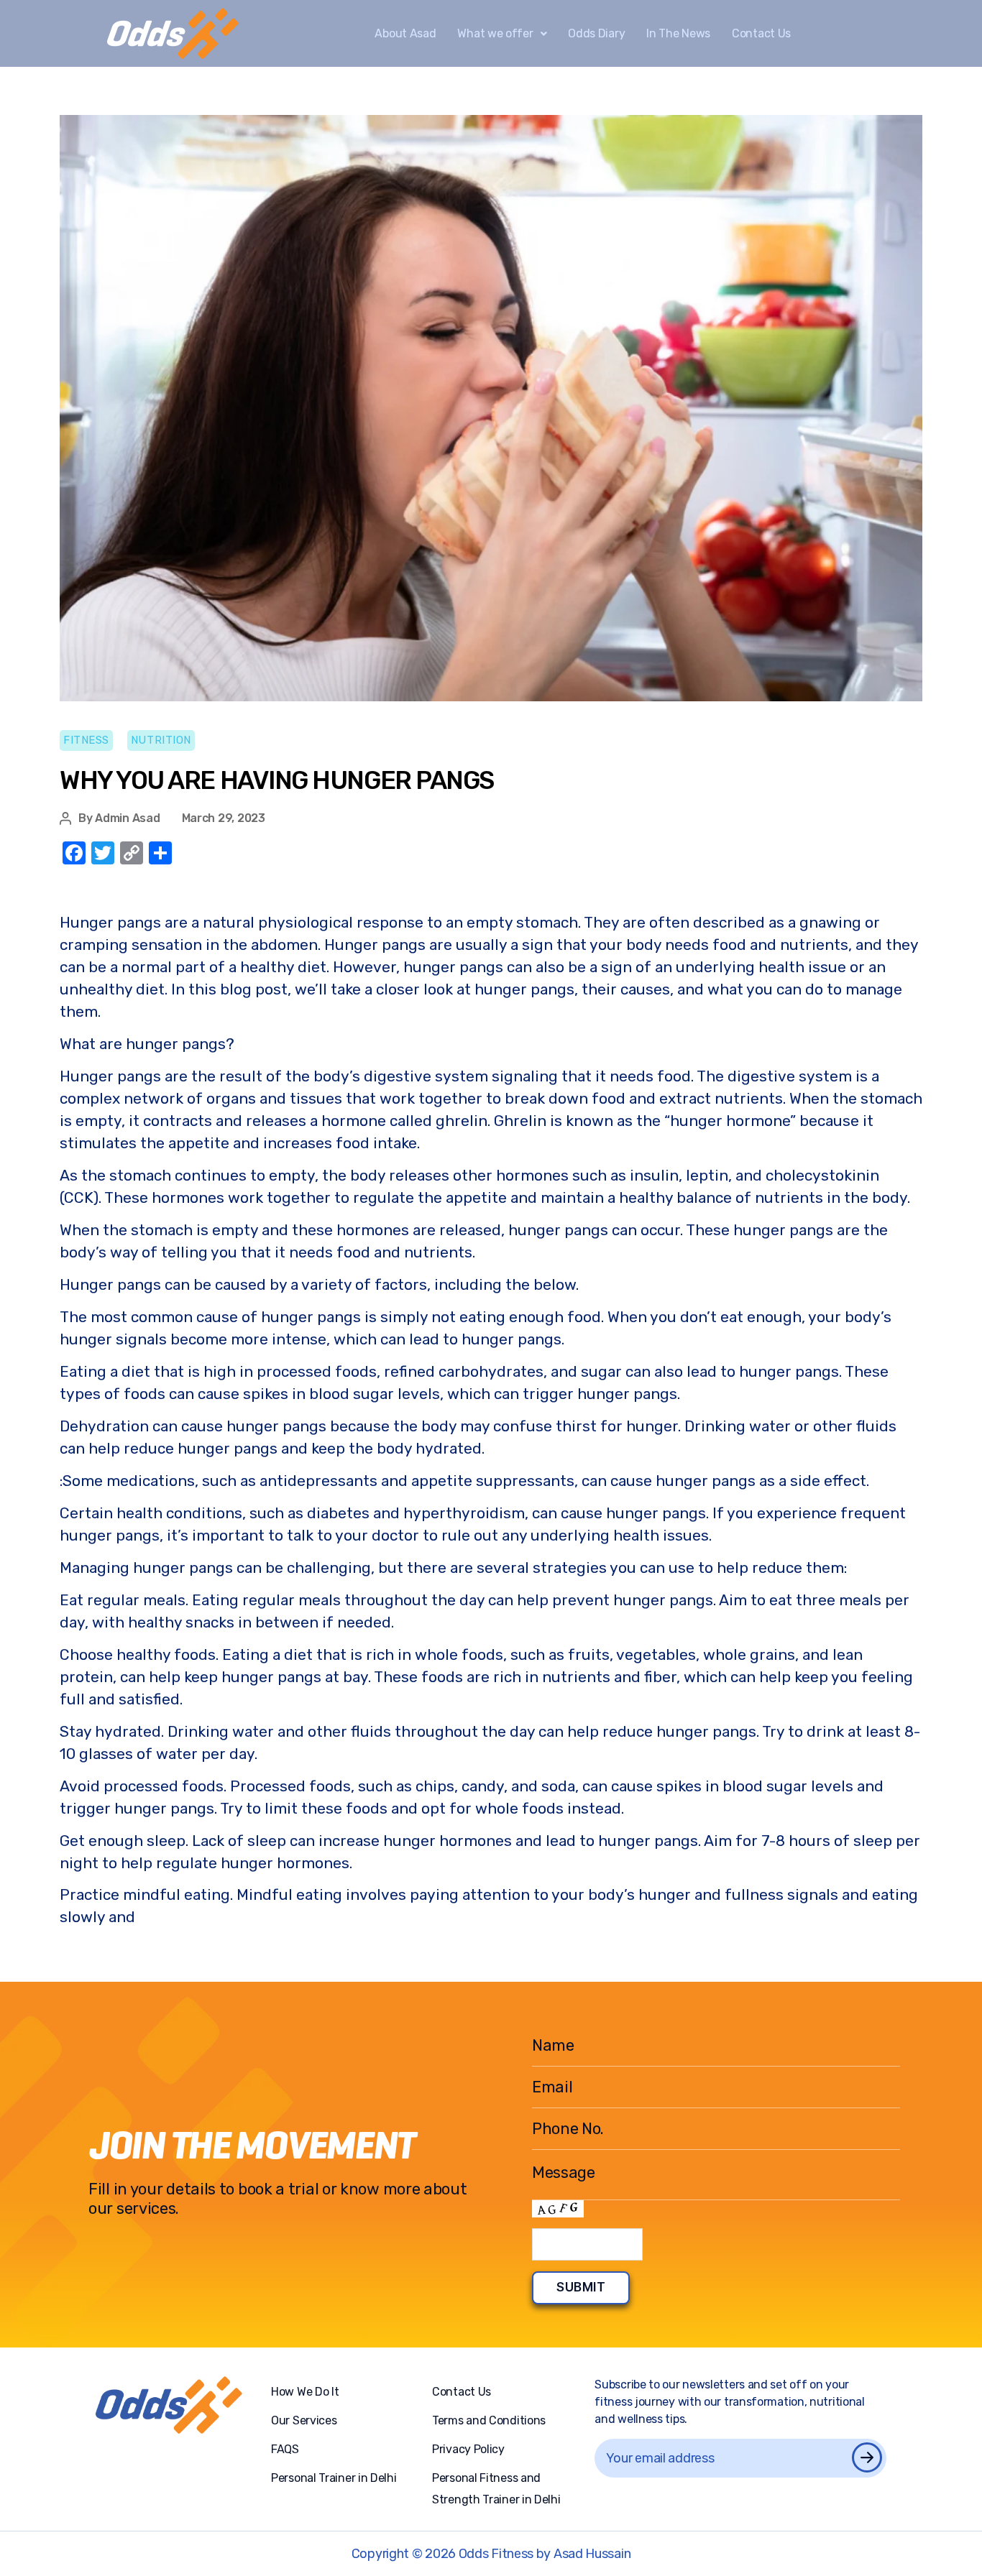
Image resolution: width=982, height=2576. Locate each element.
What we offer (495, 33)
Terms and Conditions (489, 2420)
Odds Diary (596, 33)
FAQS (285, 2449)
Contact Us (761, 33)
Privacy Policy (468, 2449)
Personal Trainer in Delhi (334, 2478)
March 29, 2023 (224, 818)
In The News (678, 33)
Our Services (304, 2420)
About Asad (405, 33)
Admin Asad (127, 818)
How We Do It (305, 2392)
